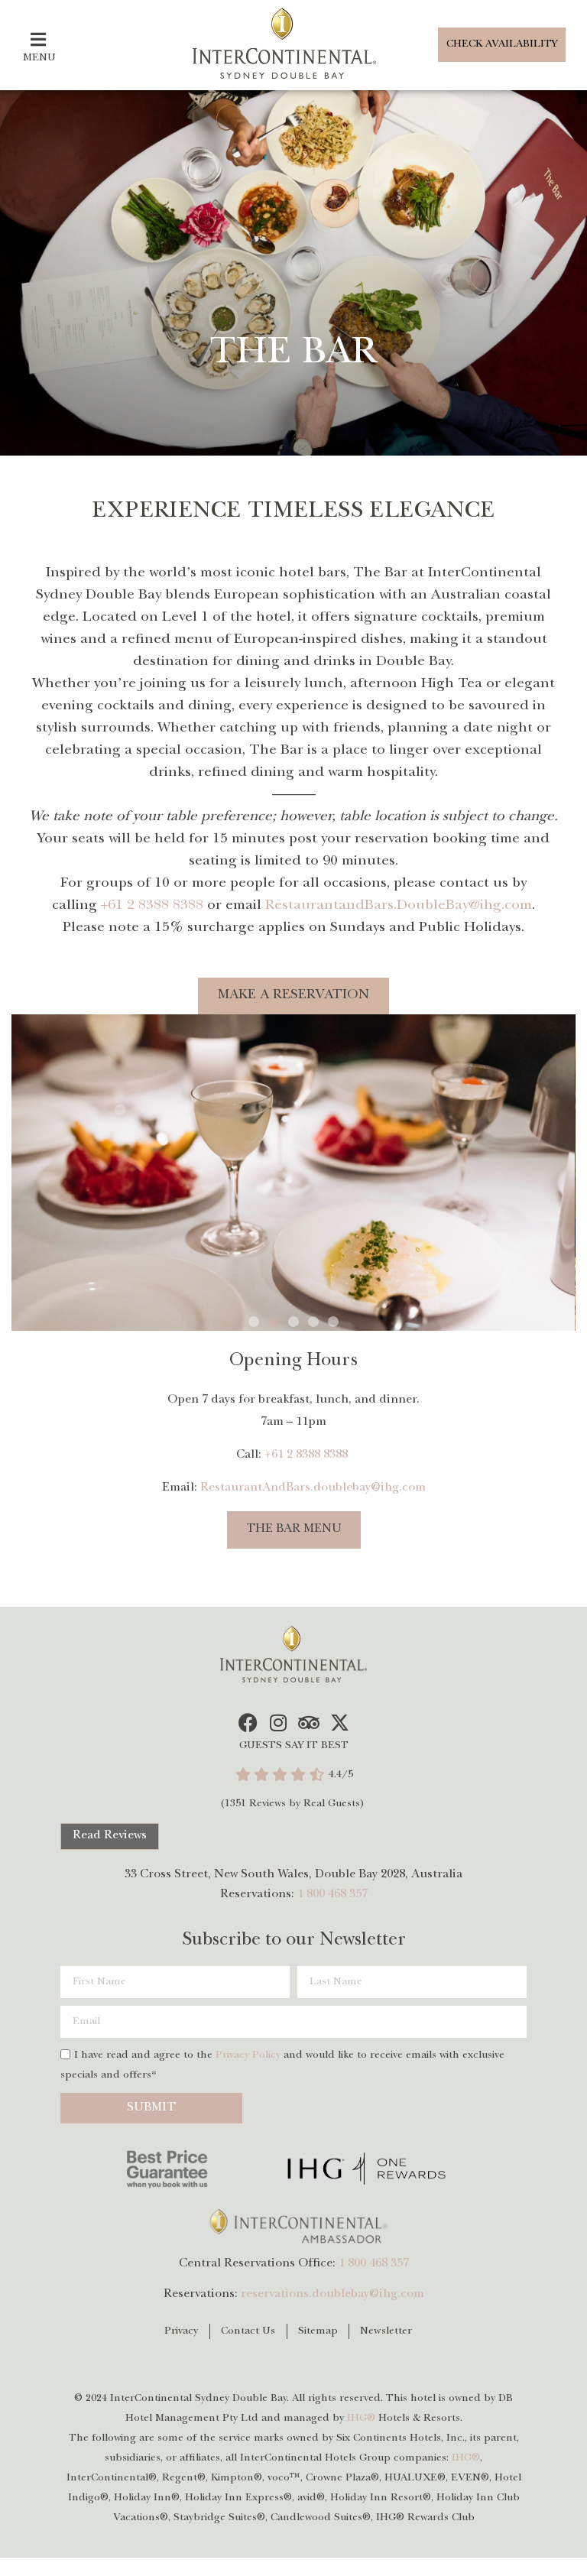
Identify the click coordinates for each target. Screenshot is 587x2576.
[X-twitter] (340, 1723)
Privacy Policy (248, 2055)
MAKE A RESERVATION (294, 996)
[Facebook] (248, 1723)
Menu (39, 58)
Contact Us (248, 2331)
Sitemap (318, 2331)
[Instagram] (279, 1723)
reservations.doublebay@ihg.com (332, 2295)
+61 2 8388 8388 (152, 906)
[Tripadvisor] (309, 1723)
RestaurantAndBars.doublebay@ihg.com (313, 1488)
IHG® (361, 2419)
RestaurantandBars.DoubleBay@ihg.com (399, 906)
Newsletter (386, 2331)
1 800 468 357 (332, 1895)
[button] (254, 1322)
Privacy (182, 2331)
